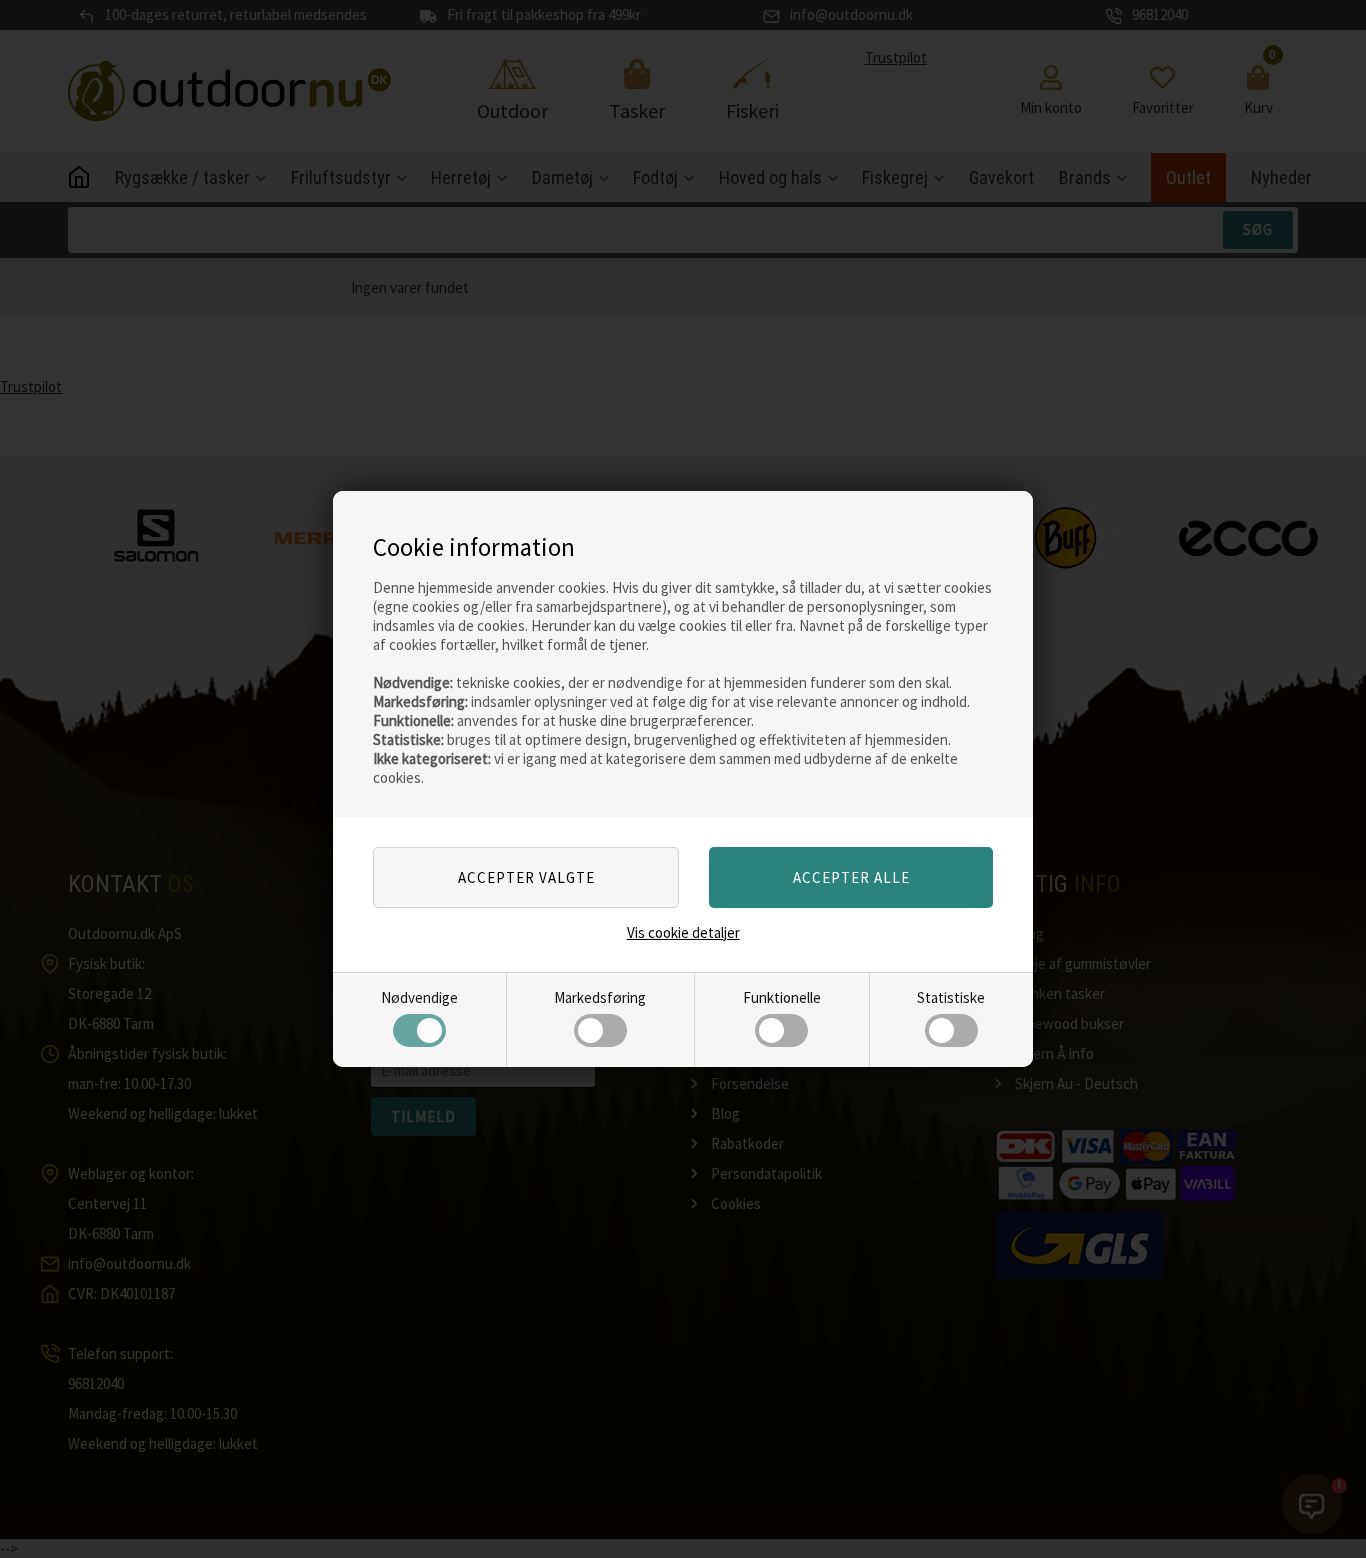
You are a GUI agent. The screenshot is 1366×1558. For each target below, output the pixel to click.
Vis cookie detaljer (683, 932)
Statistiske (951, 997)
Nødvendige (419, 997)
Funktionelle (782, 997)
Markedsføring (600, 997)
